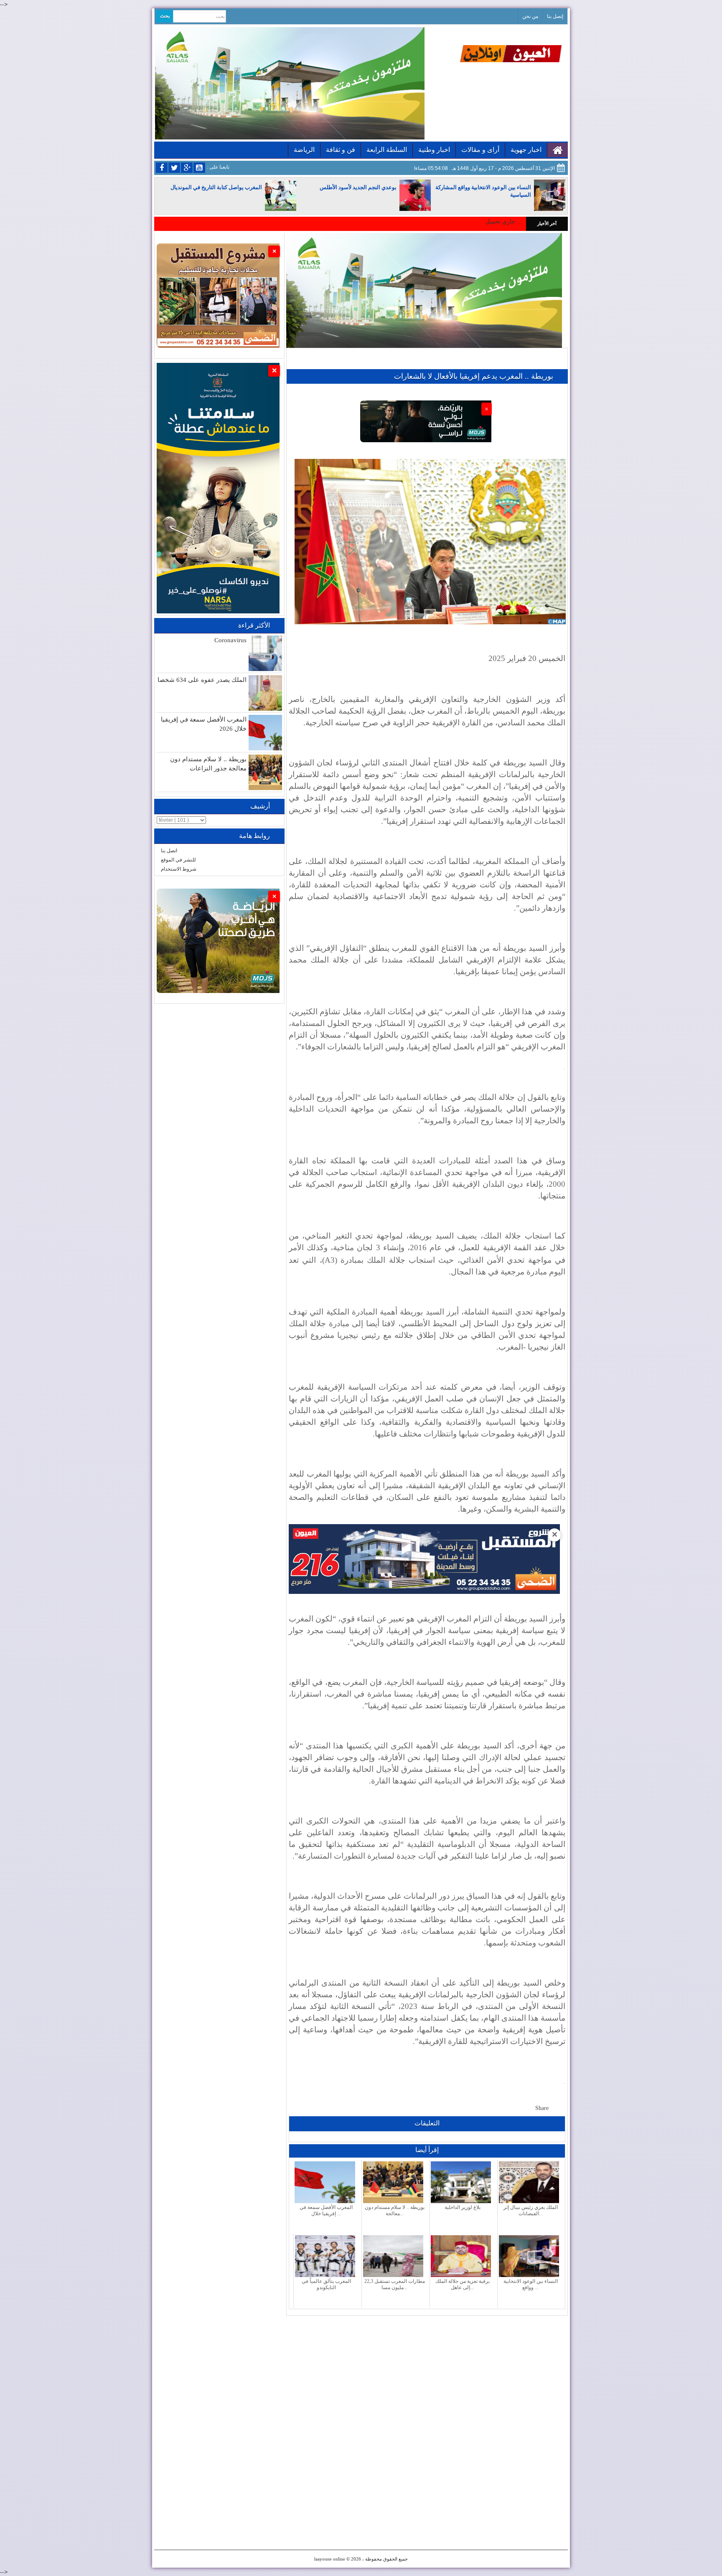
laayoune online (330, 2559)
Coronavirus (230, 640)
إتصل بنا (555, 16)
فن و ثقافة (341, 150)
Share (542, 2108)
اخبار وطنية (434, 150)
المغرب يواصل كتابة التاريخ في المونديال (216, 187)
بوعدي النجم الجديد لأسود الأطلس (358, 187)
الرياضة (304, 150)
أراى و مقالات (480, 150)
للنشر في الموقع (178, 860)
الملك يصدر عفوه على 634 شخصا (202, 680)
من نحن (530, 16)
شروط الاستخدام (179, 869)
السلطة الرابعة (387, 150)
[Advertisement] (427, 2374)
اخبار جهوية (526, 150)
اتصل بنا (169, 851)
